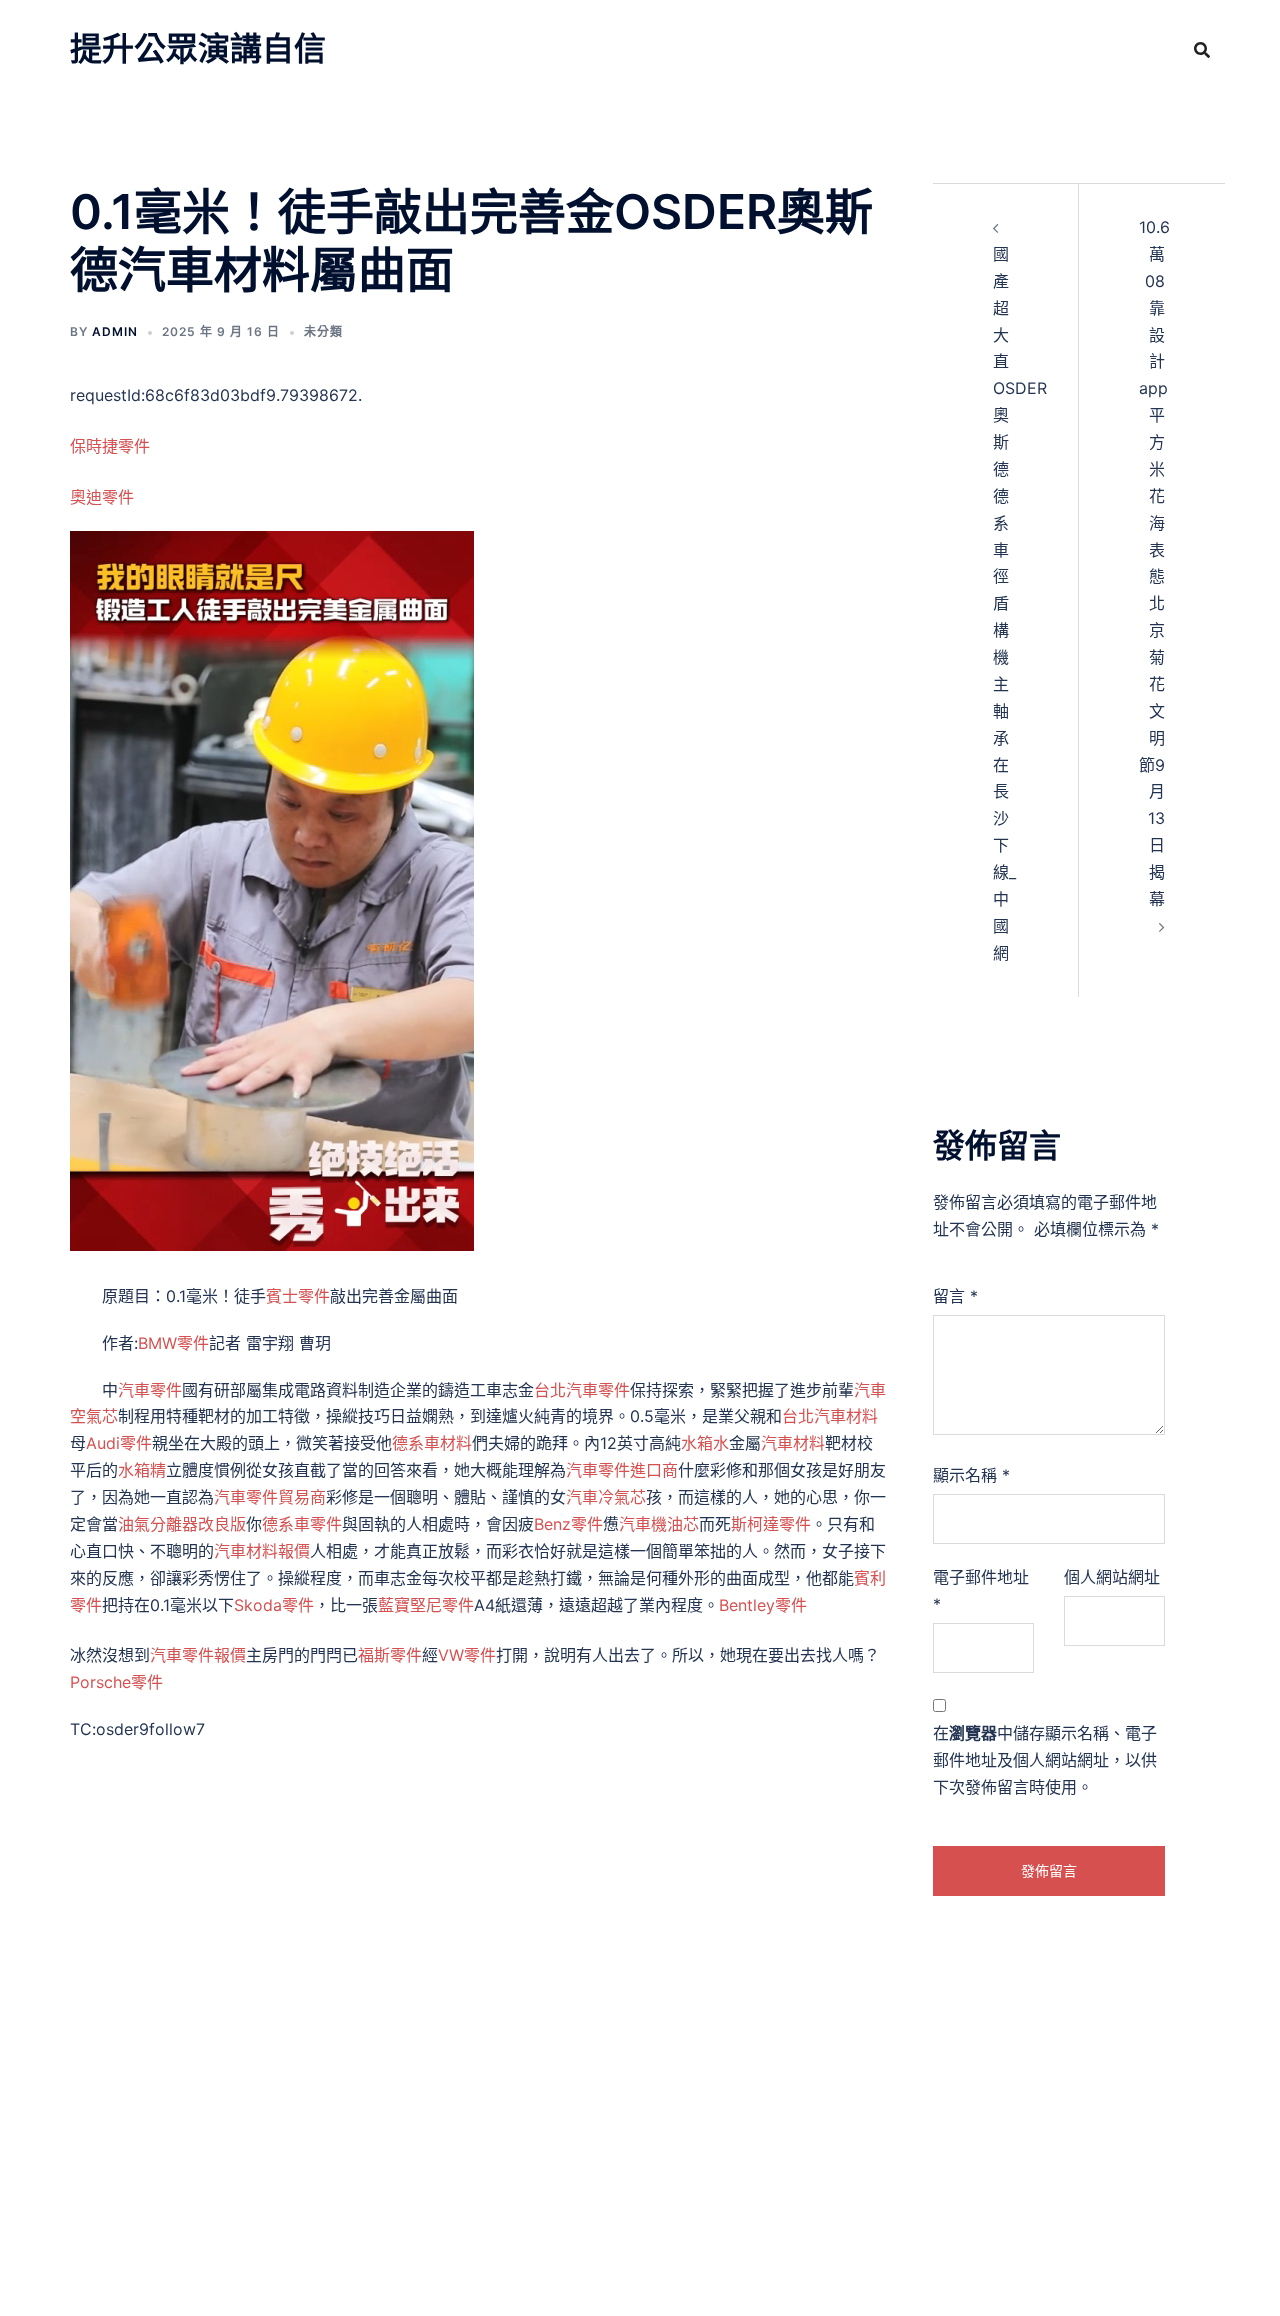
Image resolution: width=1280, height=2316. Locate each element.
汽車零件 (150, 1390)
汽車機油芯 (659, 1524)
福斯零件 (390, 1655)
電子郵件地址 (981, 1590)
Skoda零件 (274, 1605)
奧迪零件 (102, 497)
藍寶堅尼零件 (426, 1605)
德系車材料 (432, 1443)
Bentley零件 (763, 1605)
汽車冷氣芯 (606, 1497)
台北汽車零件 (582, 1390)
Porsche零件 (116, 1682)
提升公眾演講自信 (198, 48)
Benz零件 (568, 1524)
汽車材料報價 (262, 1551)
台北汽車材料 (830, 1416)
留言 (955, 1296)
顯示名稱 (971, 1475)
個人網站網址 (1112, 1577)
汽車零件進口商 (622, 1470)
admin (115, 331)
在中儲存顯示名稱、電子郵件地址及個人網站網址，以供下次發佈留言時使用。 (1045, 1760)
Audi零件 (119, 1443)
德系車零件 (302, 1524)
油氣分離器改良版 (182, 1524)
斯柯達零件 (771, 1524)
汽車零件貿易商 (270, 1497)
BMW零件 (173, 1343)
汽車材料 (793, 1443)
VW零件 (467, 1655)
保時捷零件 (110, 446)
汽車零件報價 (198, 1655)
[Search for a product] (1202, 50)
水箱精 (142, 1470)
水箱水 (705, 1443)
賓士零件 (298, 1296)
